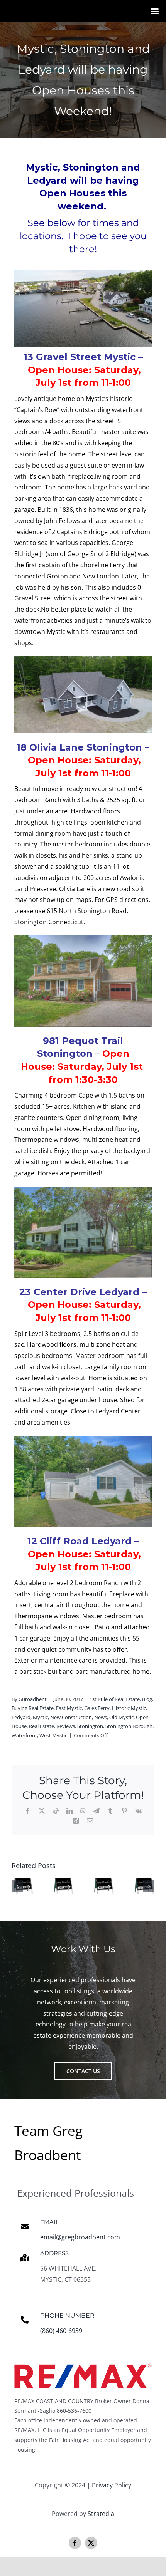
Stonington (90, 1726)
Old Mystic (121, 1717)
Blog (147, 1699)
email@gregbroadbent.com (80, 2237)
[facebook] (75, 2543)
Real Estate (41, 1726)
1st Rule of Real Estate (115, 1699)
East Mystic (69, 1708)
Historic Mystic (129, 1708)
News (101, 1717)
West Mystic (53, 1735)
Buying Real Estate (33, 1708)
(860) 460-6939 (61, 2331)
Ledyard (21, 1717)
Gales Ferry (97, 1708)
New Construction (71, 1717)
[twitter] (91, 2543)
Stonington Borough (129, 1726)
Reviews (66, 1726)
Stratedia (101, 2514)
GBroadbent (33, 1699)
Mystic (40, 1717)
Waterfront (24, 1735)
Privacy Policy (112, 2485)
